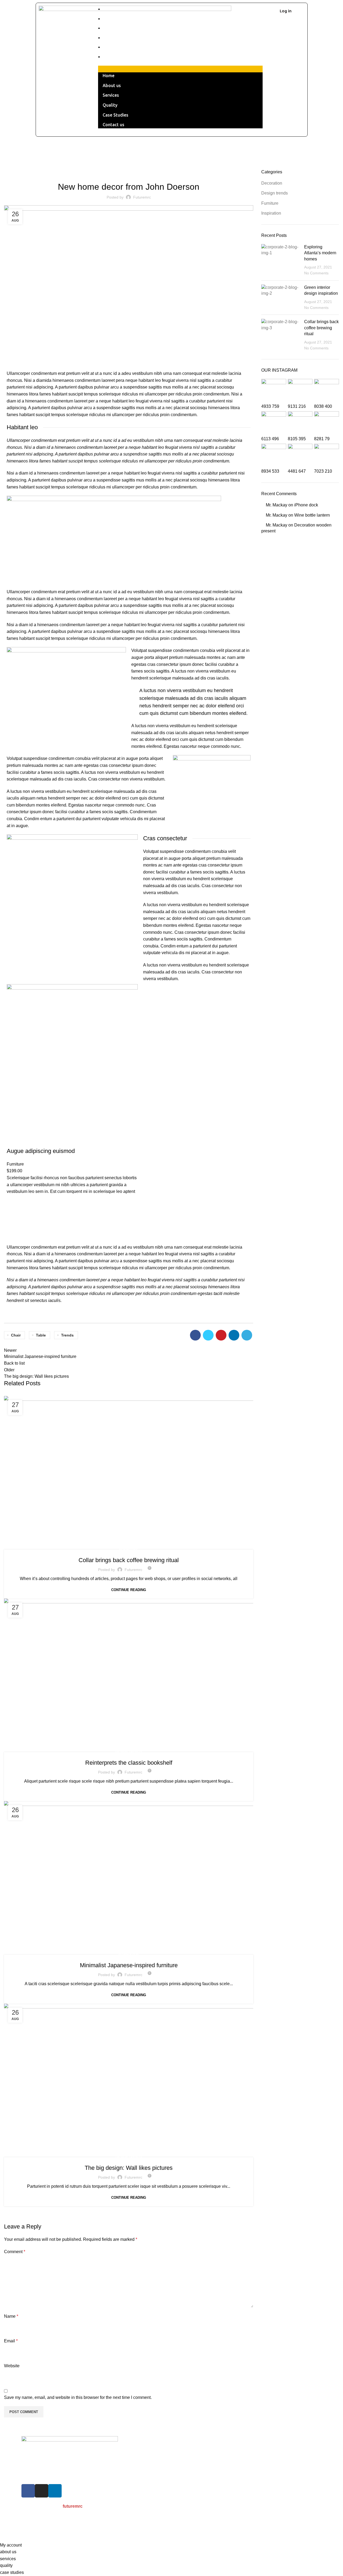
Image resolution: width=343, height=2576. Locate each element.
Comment (15, 2252)
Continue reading (129, 1590)
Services (116, 28)
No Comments (316, 273)
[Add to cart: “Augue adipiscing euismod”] (13, 1218)
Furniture (15, 1164)
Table (41, 1335)
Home (113, 9)
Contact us (118, 57)
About (230, 2450)
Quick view (13, 1232)
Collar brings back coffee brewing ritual (129, 1560)
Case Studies (120, 47)
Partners (232, 2468)
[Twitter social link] (208, 1335)
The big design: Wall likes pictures (129, 2168)
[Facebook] (28, 2491)
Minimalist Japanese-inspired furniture (129, 1965)
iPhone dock (306, 505)
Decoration (28, 166)
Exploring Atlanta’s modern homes (320, 253)
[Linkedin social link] (234, 1335)
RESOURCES (237, 2441)
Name (11, 2316)
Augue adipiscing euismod (41, 1151)
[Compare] (13, 1140)
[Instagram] (42, 2491)
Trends (67, 1335)
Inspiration (129, 1954)
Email (11, 2341)
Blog (229, 2459)
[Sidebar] (7, 2535)
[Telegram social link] (247, 1335)
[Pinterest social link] (221, 1335)
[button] (180, 69)
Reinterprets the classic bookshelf (129, 1763)
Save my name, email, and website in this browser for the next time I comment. (78, 2397)
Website (12, 2366)
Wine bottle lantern (312, 515)
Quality (114, 38)
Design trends (129, 1752)
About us (116, 18)
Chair (16, 1335)
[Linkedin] (55, 2491)
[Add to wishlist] (13, 1205)
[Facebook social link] (195, 1335)
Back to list (14, 1363)
